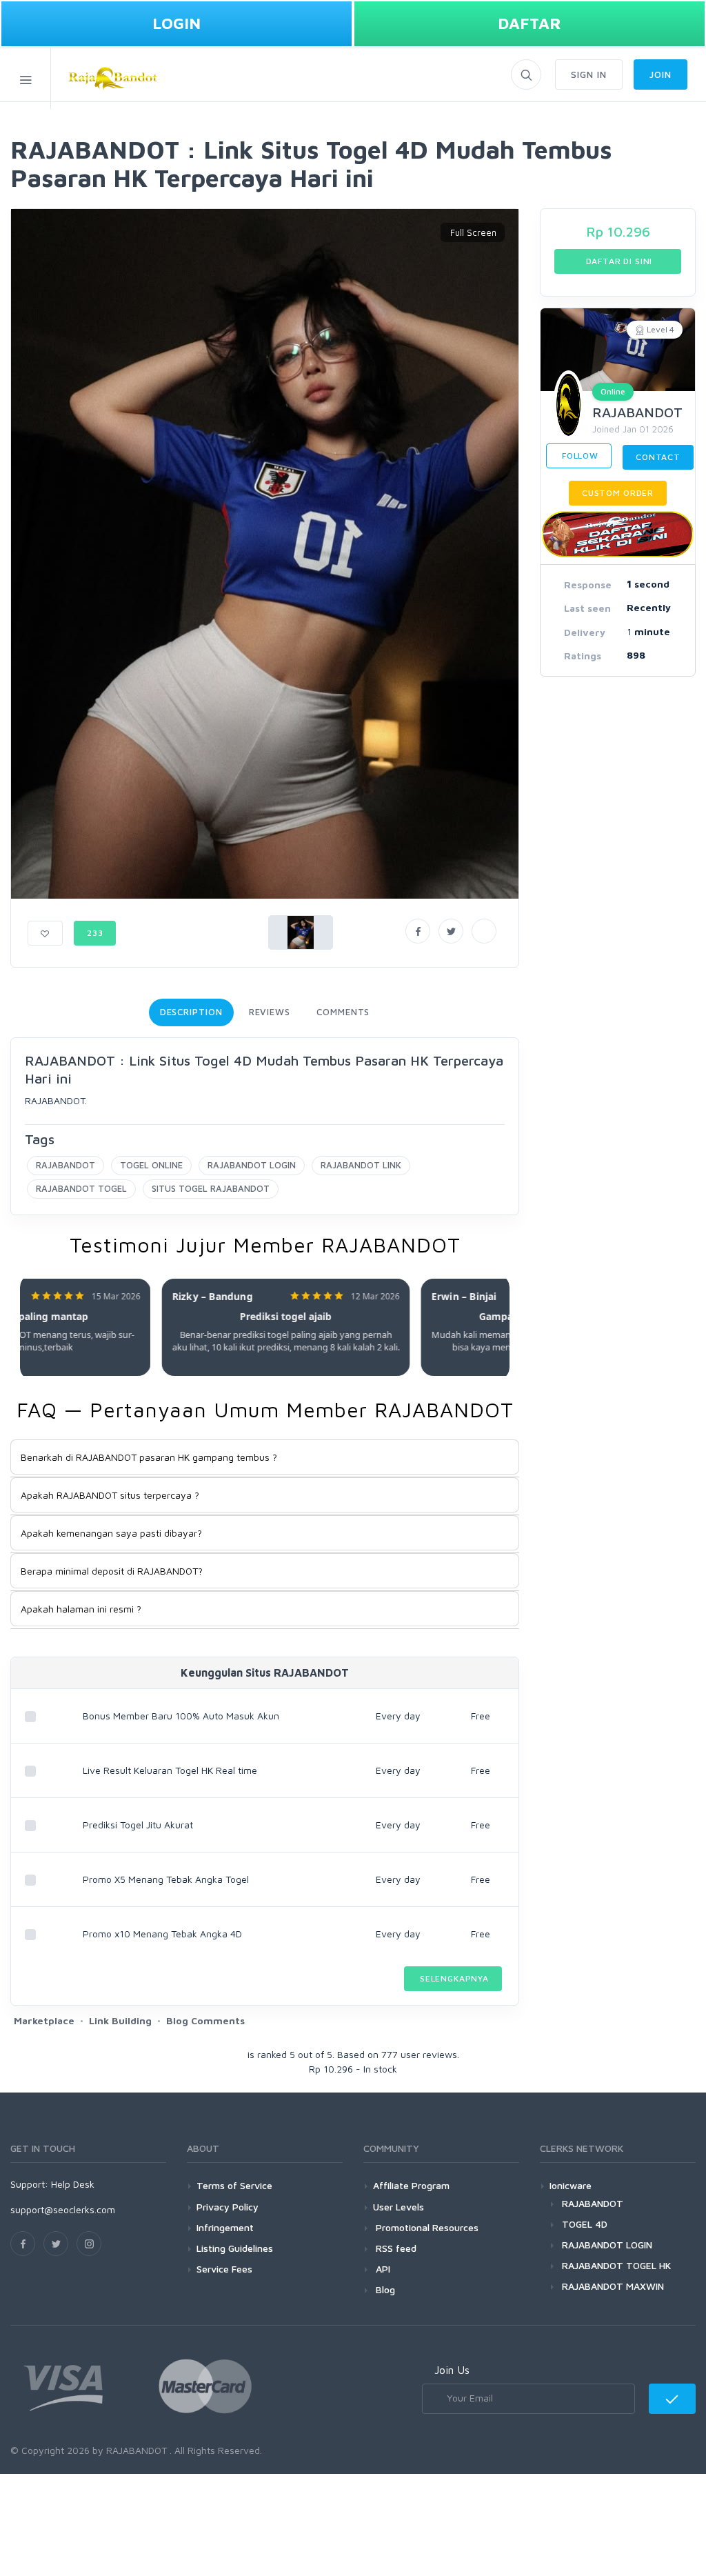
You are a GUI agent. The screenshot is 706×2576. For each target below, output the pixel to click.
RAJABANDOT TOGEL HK (616, 2265)
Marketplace (44, 2020)
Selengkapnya (453, 1978)
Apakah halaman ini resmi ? (81, 1609)
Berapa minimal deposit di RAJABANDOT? (112, 1571)
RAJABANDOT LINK (361, 1165)
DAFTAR (529, 23)
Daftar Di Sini (618, 261)
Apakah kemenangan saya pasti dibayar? (111, 1533)
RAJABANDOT (65, 1165)
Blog (384, 2289)
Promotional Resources (426, 2227)
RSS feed (395, 2248)
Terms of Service (234, 2185)
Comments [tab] (343, 1012)
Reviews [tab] (270, 1012)
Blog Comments (205, 2020)
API (382, 2269)
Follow (579, 456)
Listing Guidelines (235, 2248)
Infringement (225, 2227)
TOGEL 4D (585, 2224)
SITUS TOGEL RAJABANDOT (211, 1188)
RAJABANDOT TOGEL (81, 1188)
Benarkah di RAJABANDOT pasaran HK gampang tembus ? (149, 1457)
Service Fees (224, 2269)
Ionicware (571, 2185)
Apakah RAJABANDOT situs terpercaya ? (110, 1495)
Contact (658, 457)
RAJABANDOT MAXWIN (613, 2286)
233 (95, 933)
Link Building (120, 2020)
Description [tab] (191, 1012)
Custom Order (618, 493)
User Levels (399, 2207)
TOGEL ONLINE (151, 1165)
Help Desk (73, 2184)
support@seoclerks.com (63, 2209)
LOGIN (176, 23)
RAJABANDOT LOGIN (252, 1165)
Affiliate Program (411, 2185)
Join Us (452, 2370)
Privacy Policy (228, 2207)
